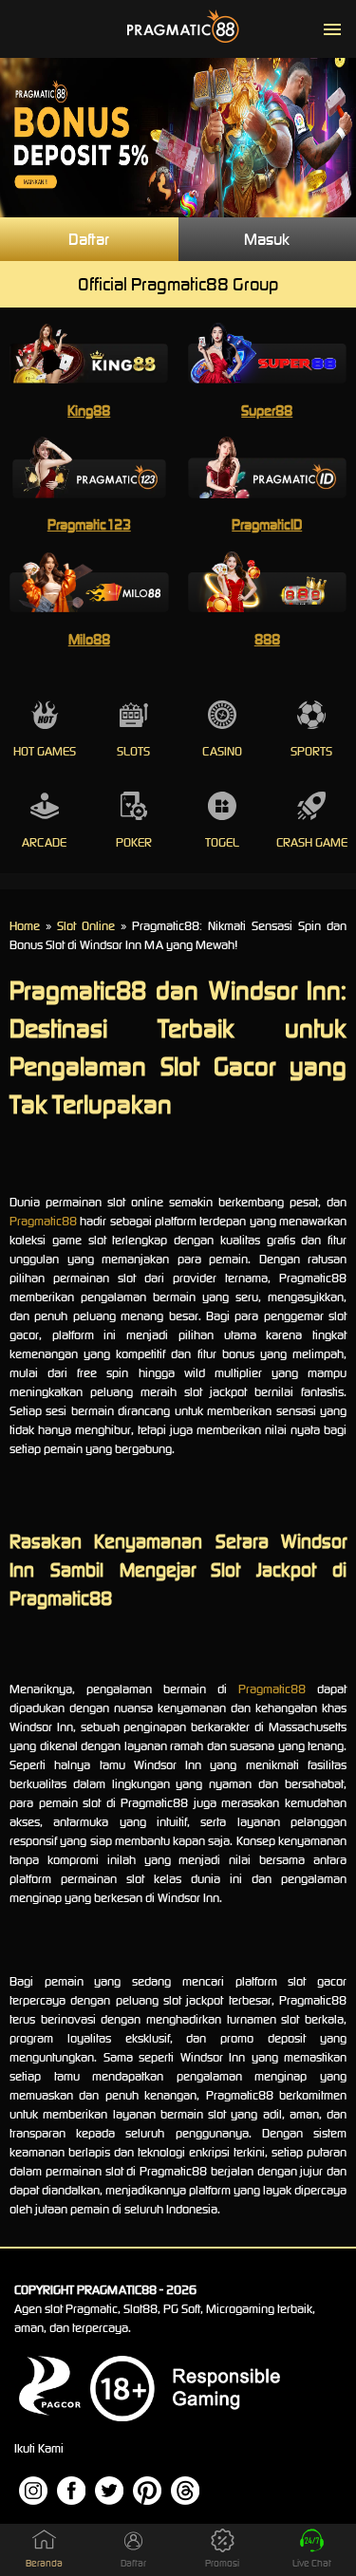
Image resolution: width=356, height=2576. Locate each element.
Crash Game (312, 842)
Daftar (89, 239)
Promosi (222, 2563)
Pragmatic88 (43, 1221)
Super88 (267, 411)
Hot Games (45, 751)
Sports (311, 751)
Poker (134, 842)
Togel (222, 842)
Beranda (44, 2563)
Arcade (44, 842)
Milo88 (89, 639)
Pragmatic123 (89, 524)
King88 (89, 411)
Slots (133, 751)
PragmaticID (267, 524)
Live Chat (312, 2563)
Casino (222, 751)
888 (267, 639)
